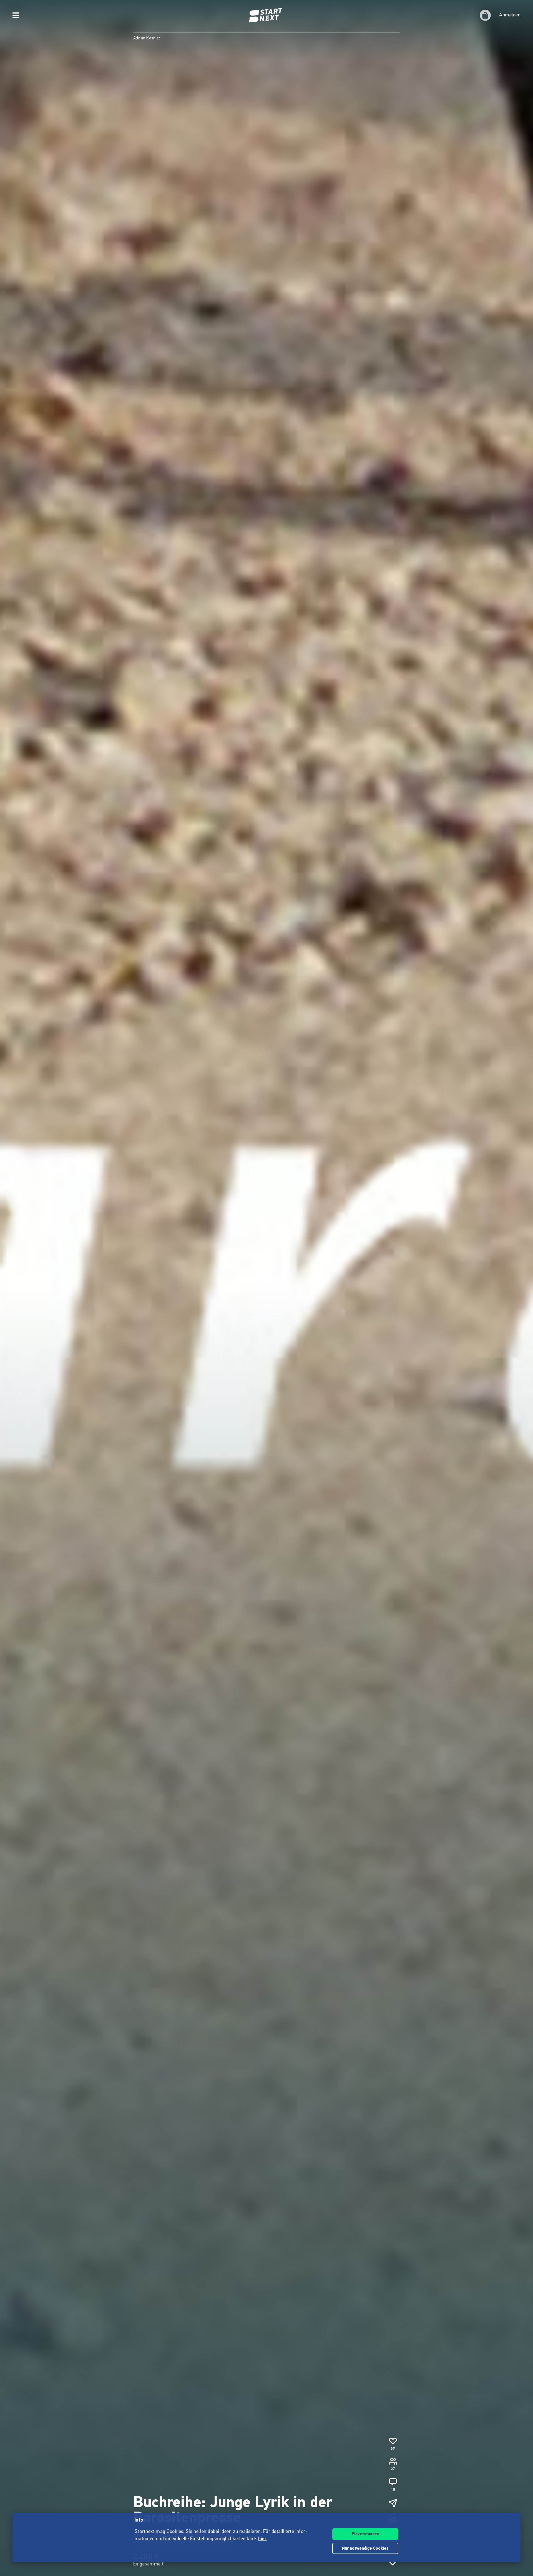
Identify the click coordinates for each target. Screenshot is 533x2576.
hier (262, 2539)
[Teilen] (393, 2503)
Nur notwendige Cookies (365, 2549)
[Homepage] (266, 15)
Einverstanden (365, 2534)
